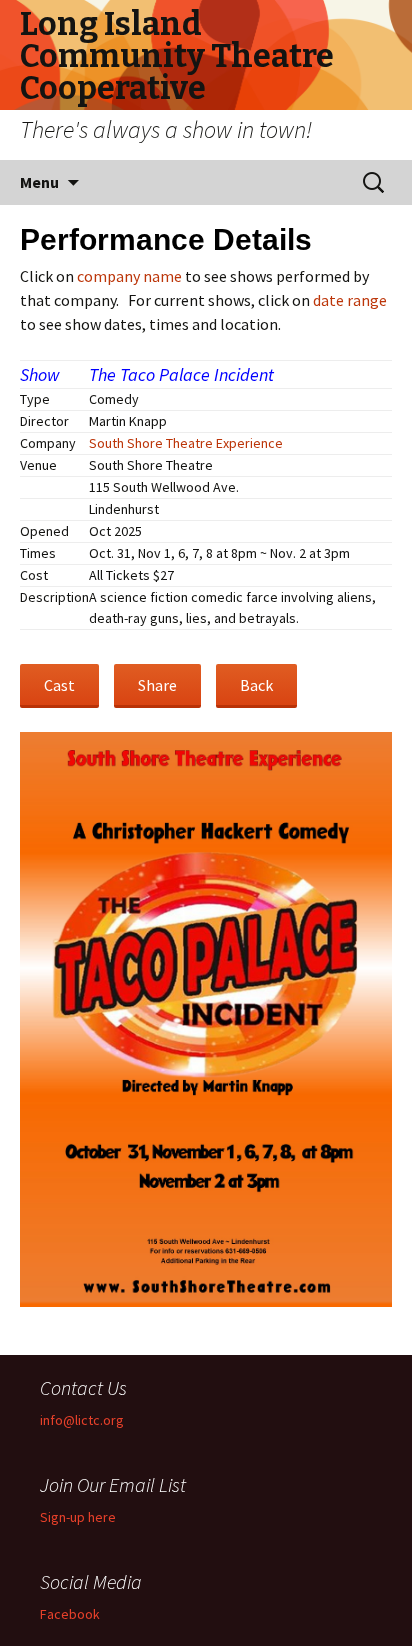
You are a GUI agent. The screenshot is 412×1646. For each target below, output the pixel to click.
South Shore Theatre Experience (186, 443)
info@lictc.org (82, 1420)
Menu (39, 182)
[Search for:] (375, 183)
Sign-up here (78, 1517)
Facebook (70, 1614)
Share (157, 685)
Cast (59, 685)
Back (256, 685)
